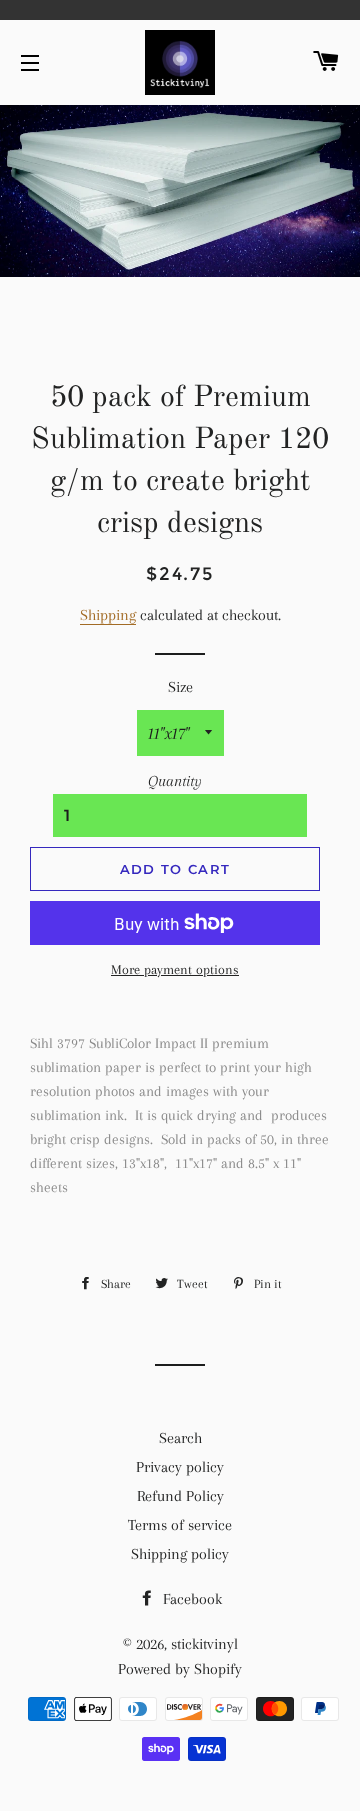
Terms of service (180, 1525)
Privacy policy (180, 1467)
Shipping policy (180, 1554)
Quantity (175, 781)
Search (180, 1438)
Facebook (190, 1599)
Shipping (108, 615)
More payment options (175, 969)
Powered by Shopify (180, 1669)
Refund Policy (180, 1496)
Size (180, 687)
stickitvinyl (204, 1644)
